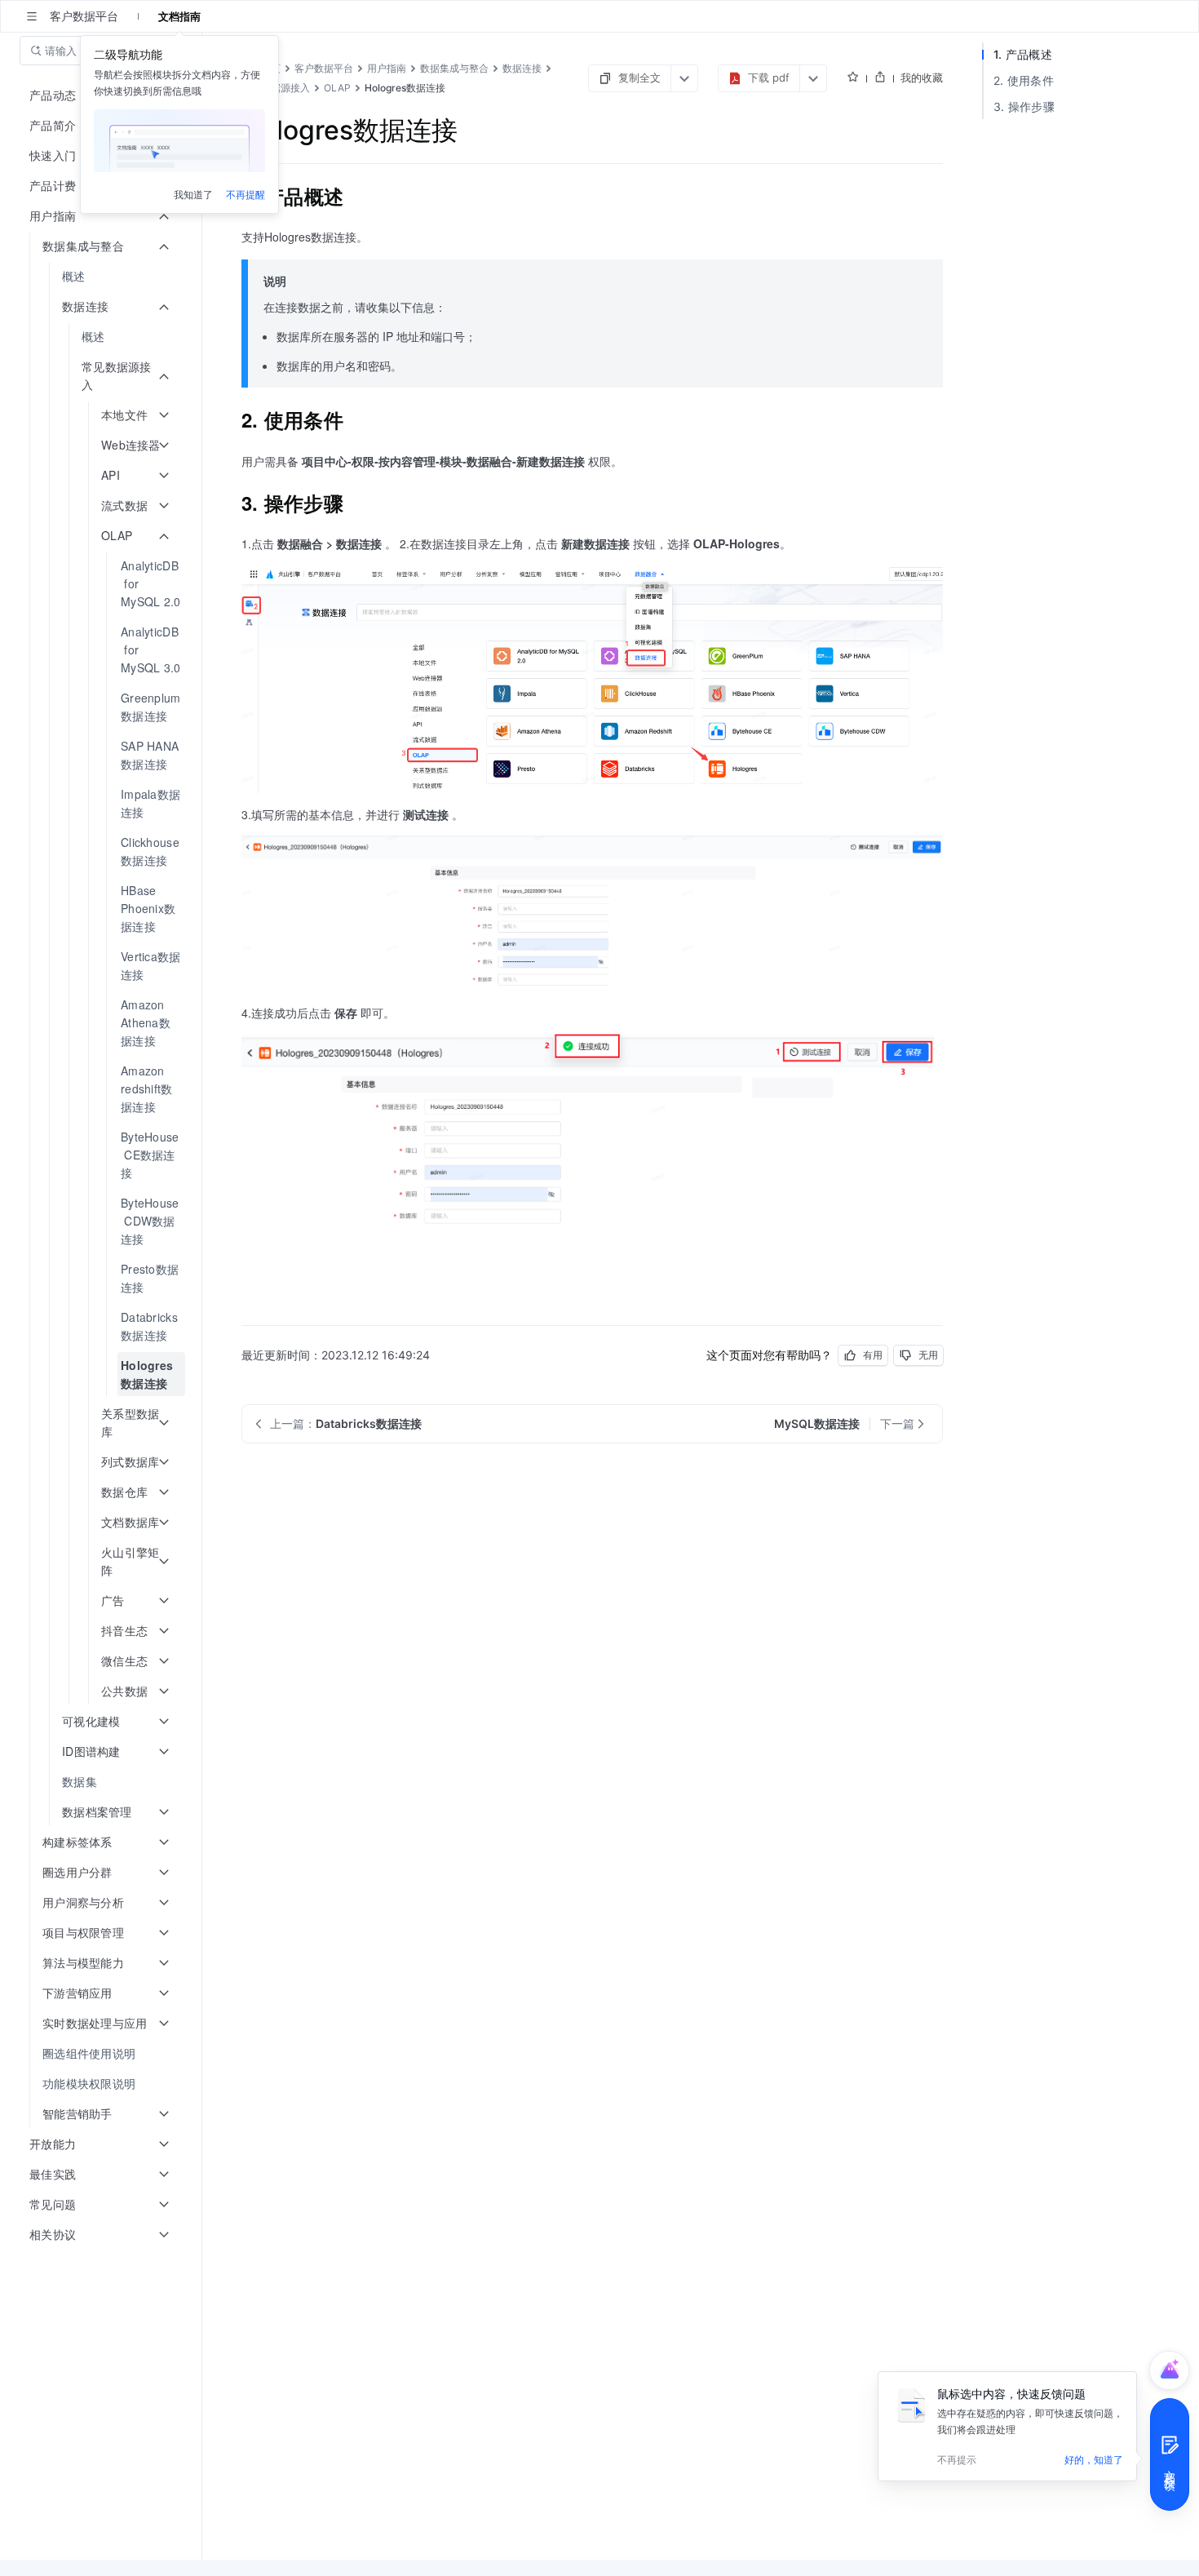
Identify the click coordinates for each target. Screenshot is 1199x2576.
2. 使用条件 (1024, 80)
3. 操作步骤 (1024, 106)
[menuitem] (102, 276)
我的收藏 (922, 78)
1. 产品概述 (1023, 54)
